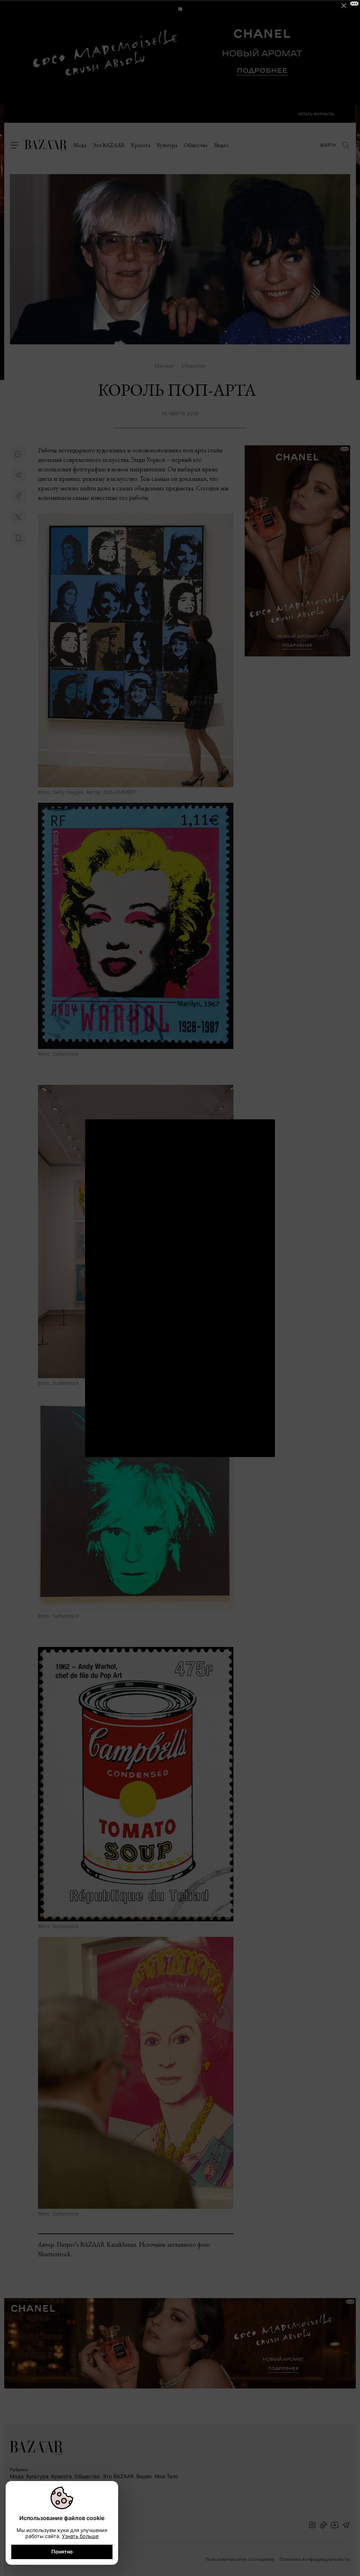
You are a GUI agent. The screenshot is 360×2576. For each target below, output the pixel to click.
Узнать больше (80, 2536)
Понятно (62, 2552)
